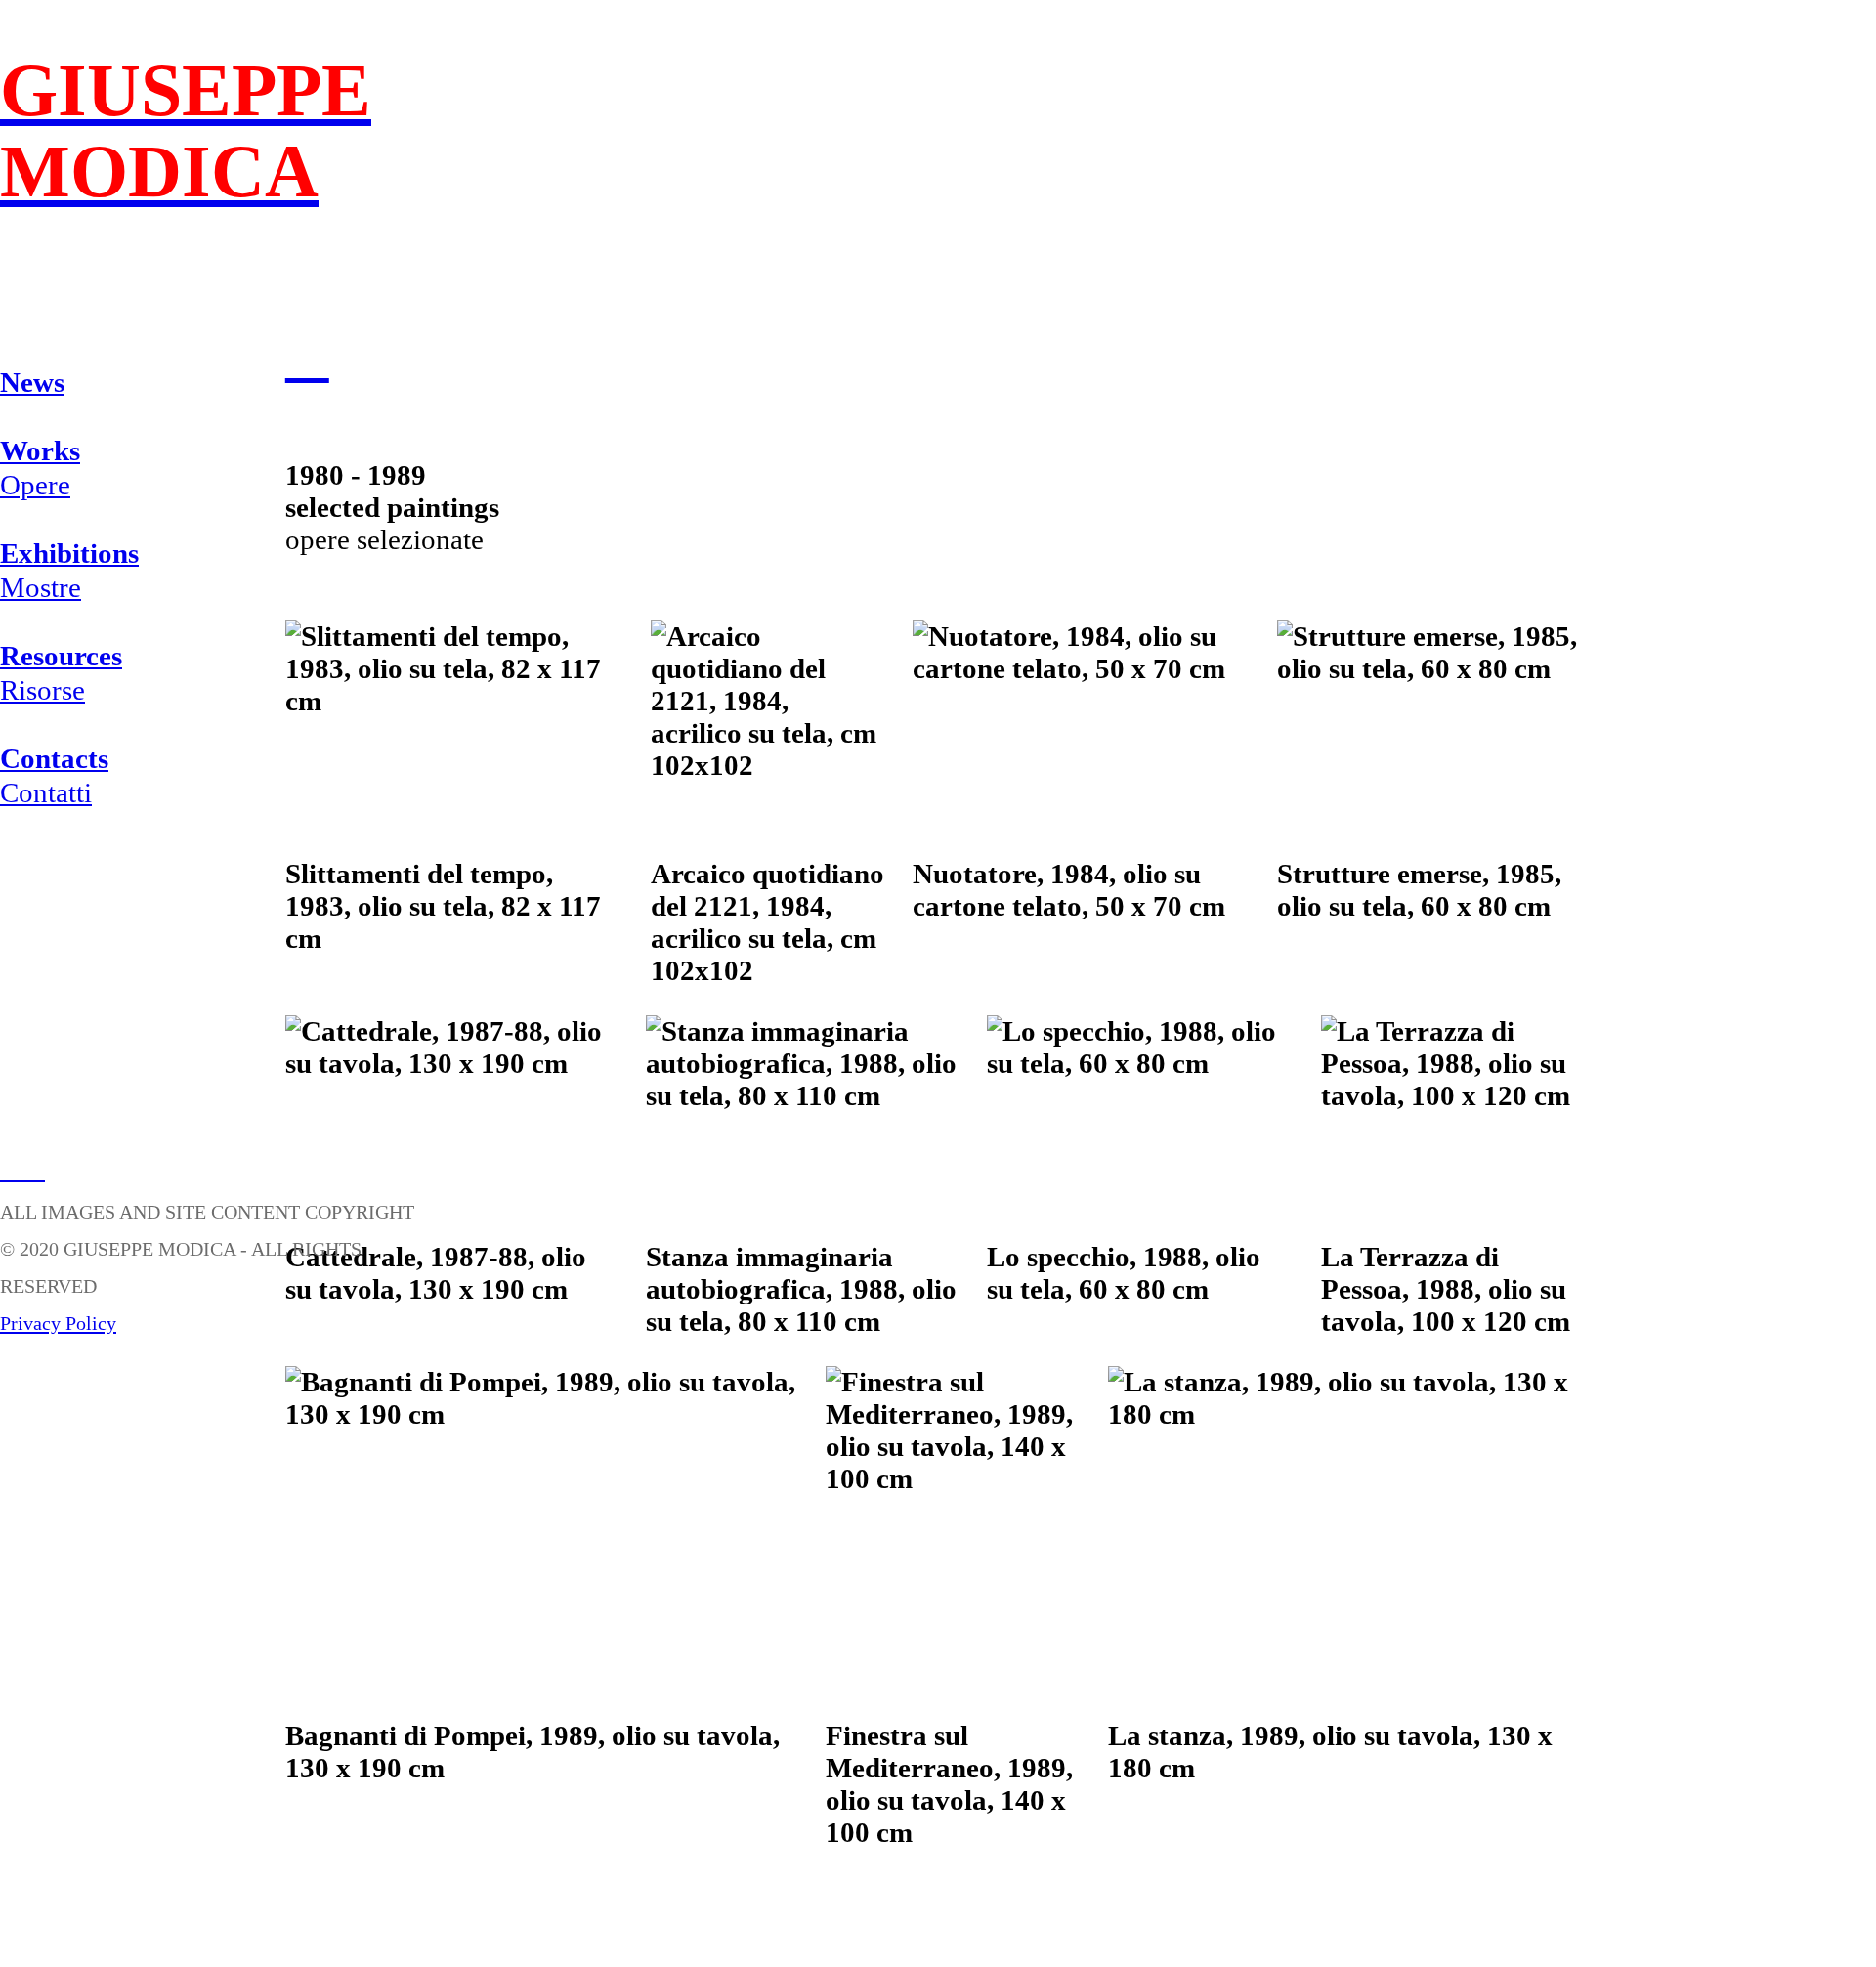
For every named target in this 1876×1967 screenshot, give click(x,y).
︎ (34, 1169)
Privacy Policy (58, 1323)
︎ (11, 1169)
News (32, 382)
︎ (307, 356)
